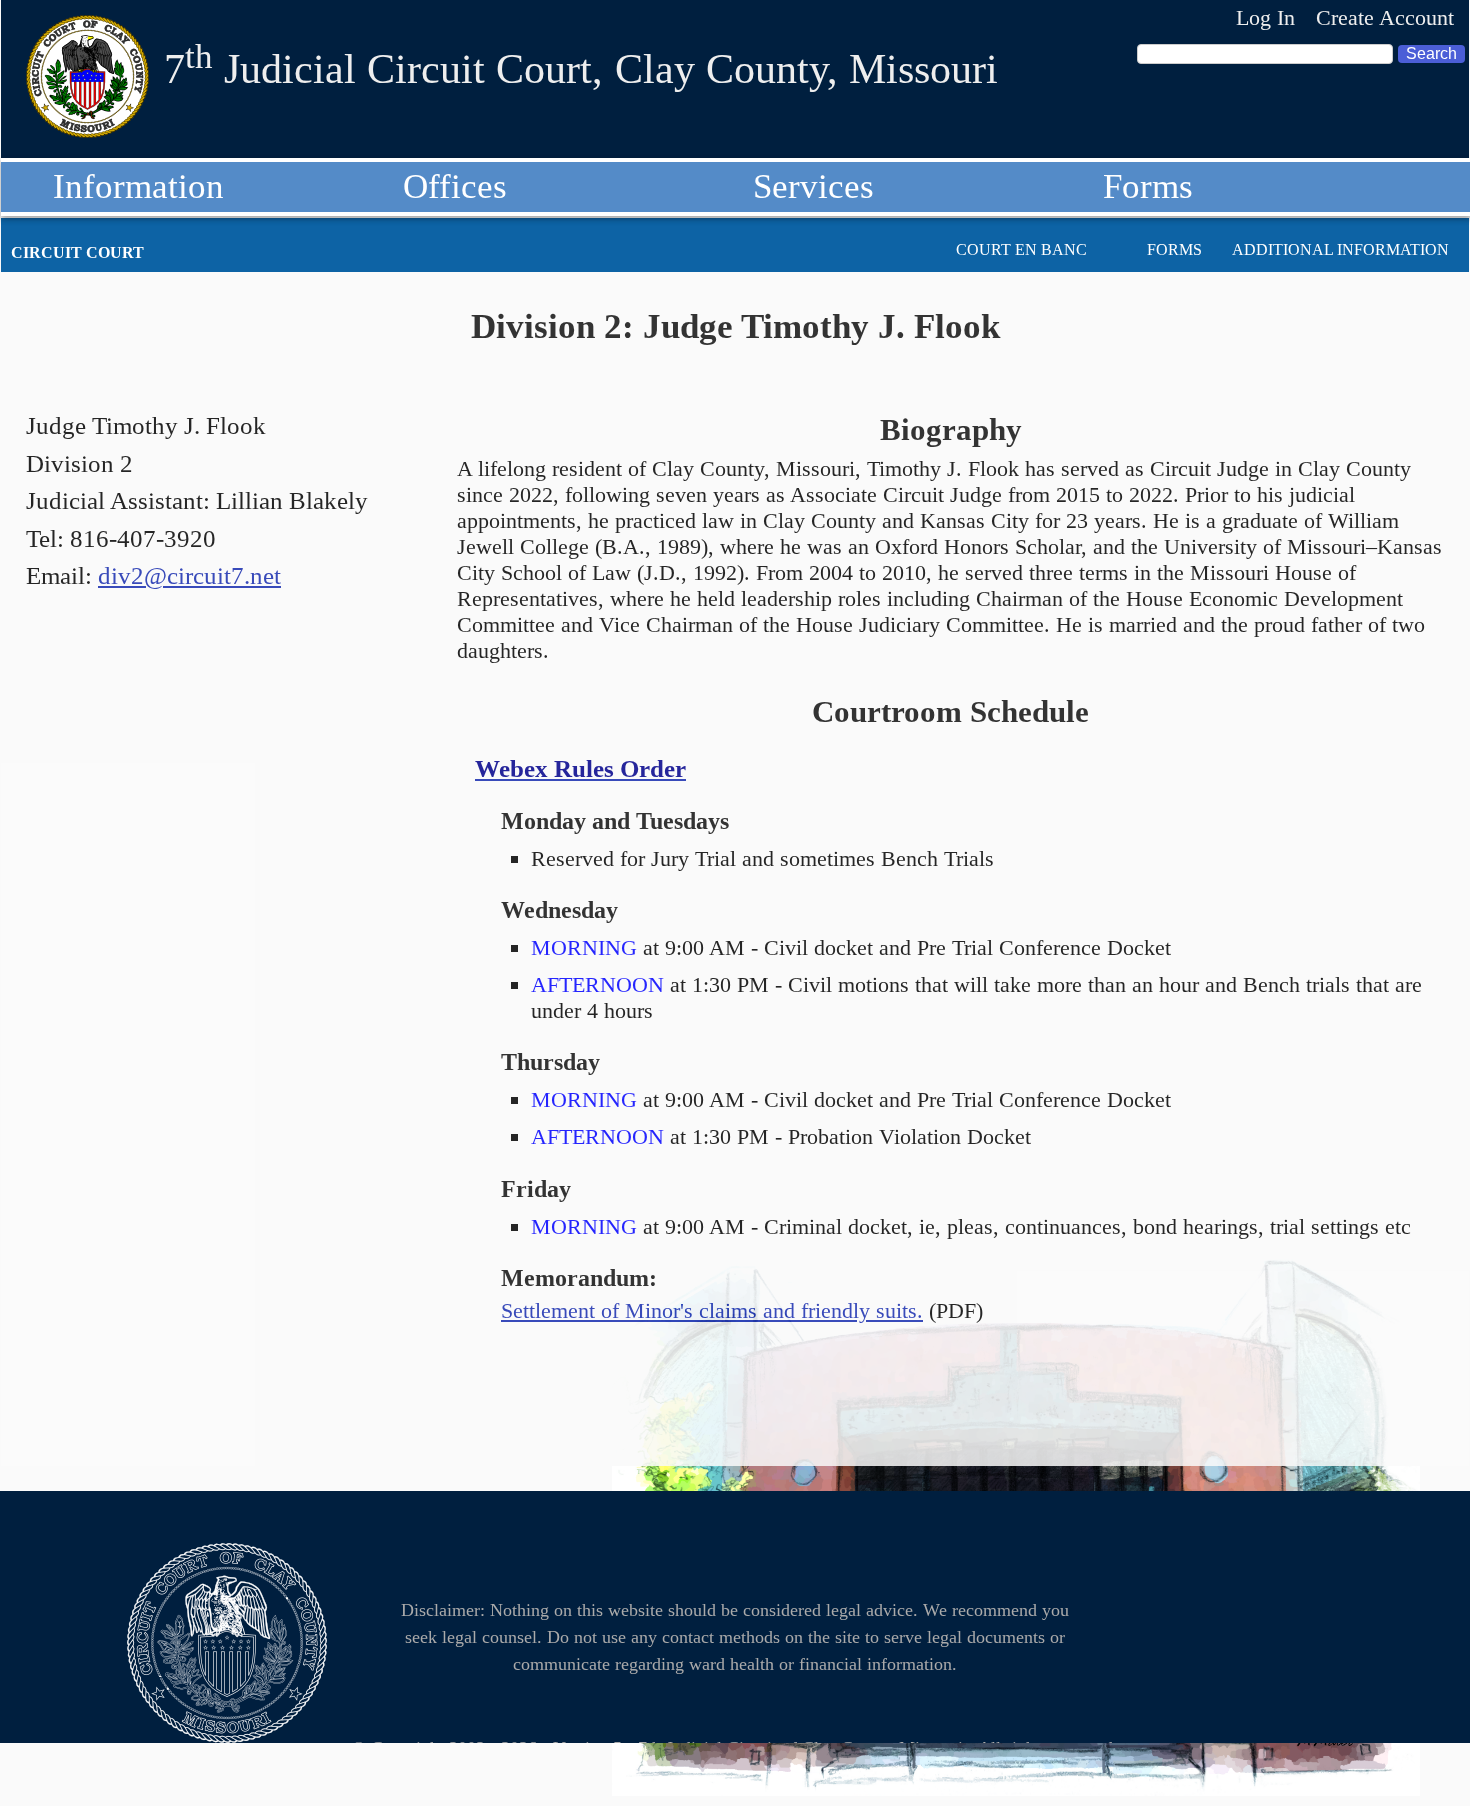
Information (138, 186)
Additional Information (1340, 249)
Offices (455, 186)
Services (813, 186)
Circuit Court (77, 252)
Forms (1148, 186)
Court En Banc (1021, 249)
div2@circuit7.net (189, 575)
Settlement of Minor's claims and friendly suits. (712, 1310)
